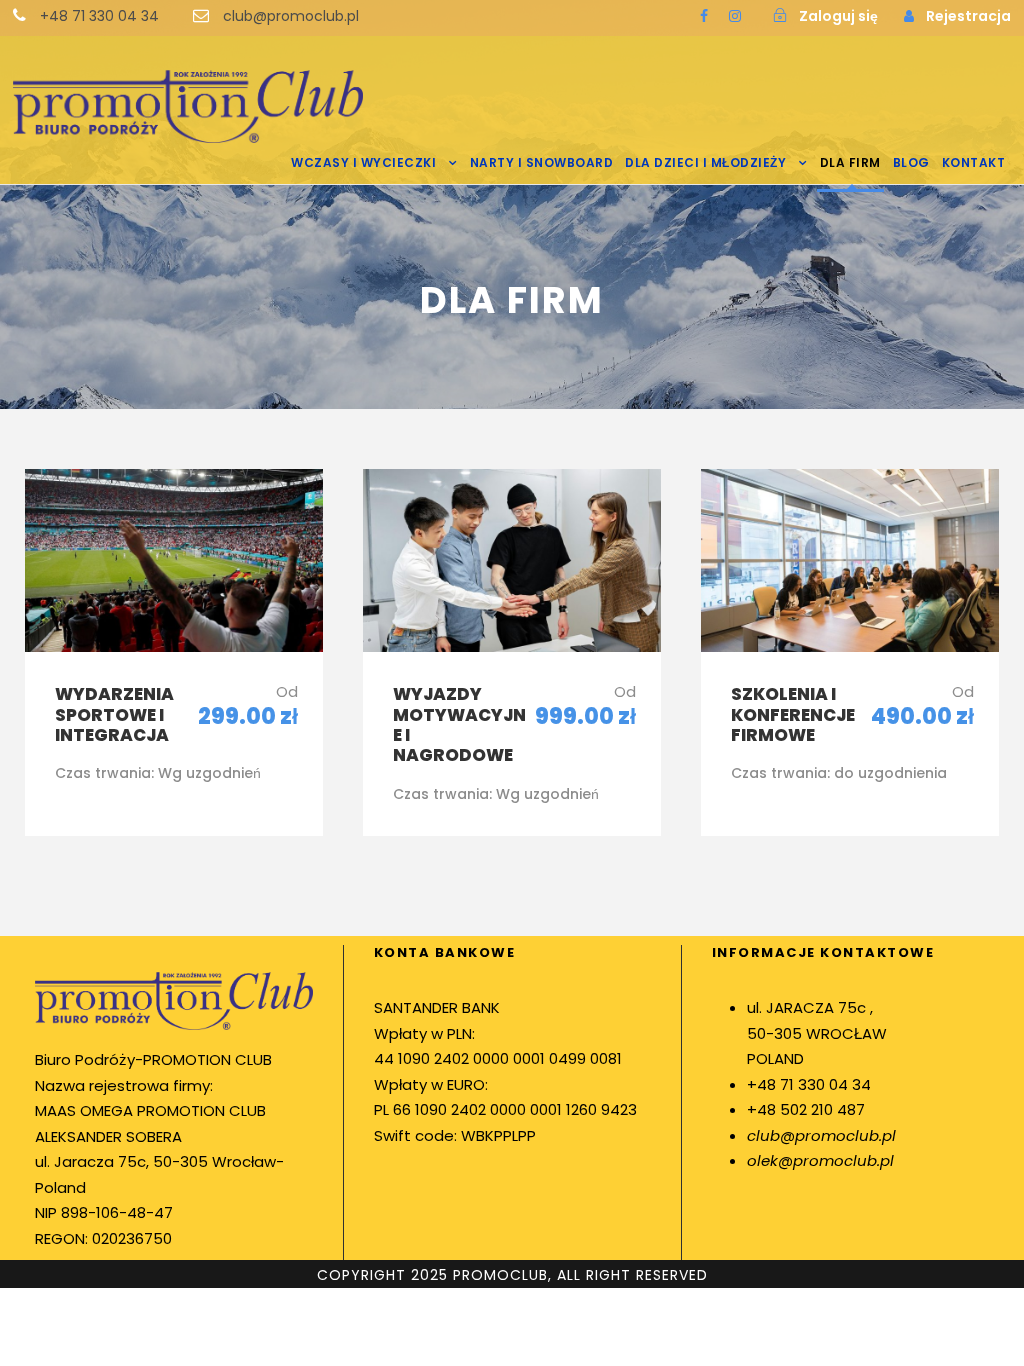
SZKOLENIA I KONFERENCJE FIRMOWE (793, 714)
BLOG (911, 162)
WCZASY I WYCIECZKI (363, 162)
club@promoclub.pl (821, 1135)
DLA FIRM (850, 162)
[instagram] (735, 16)
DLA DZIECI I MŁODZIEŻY (705, 162)
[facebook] (704, 16)
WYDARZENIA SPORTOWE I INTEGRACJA (114, 714)
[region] (260, 1185)
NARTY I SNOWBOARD (542, 162)
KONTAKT (974, 162)
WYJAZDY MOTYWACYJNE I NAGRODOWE (459, 724)
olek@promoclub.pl (820, 1160)
